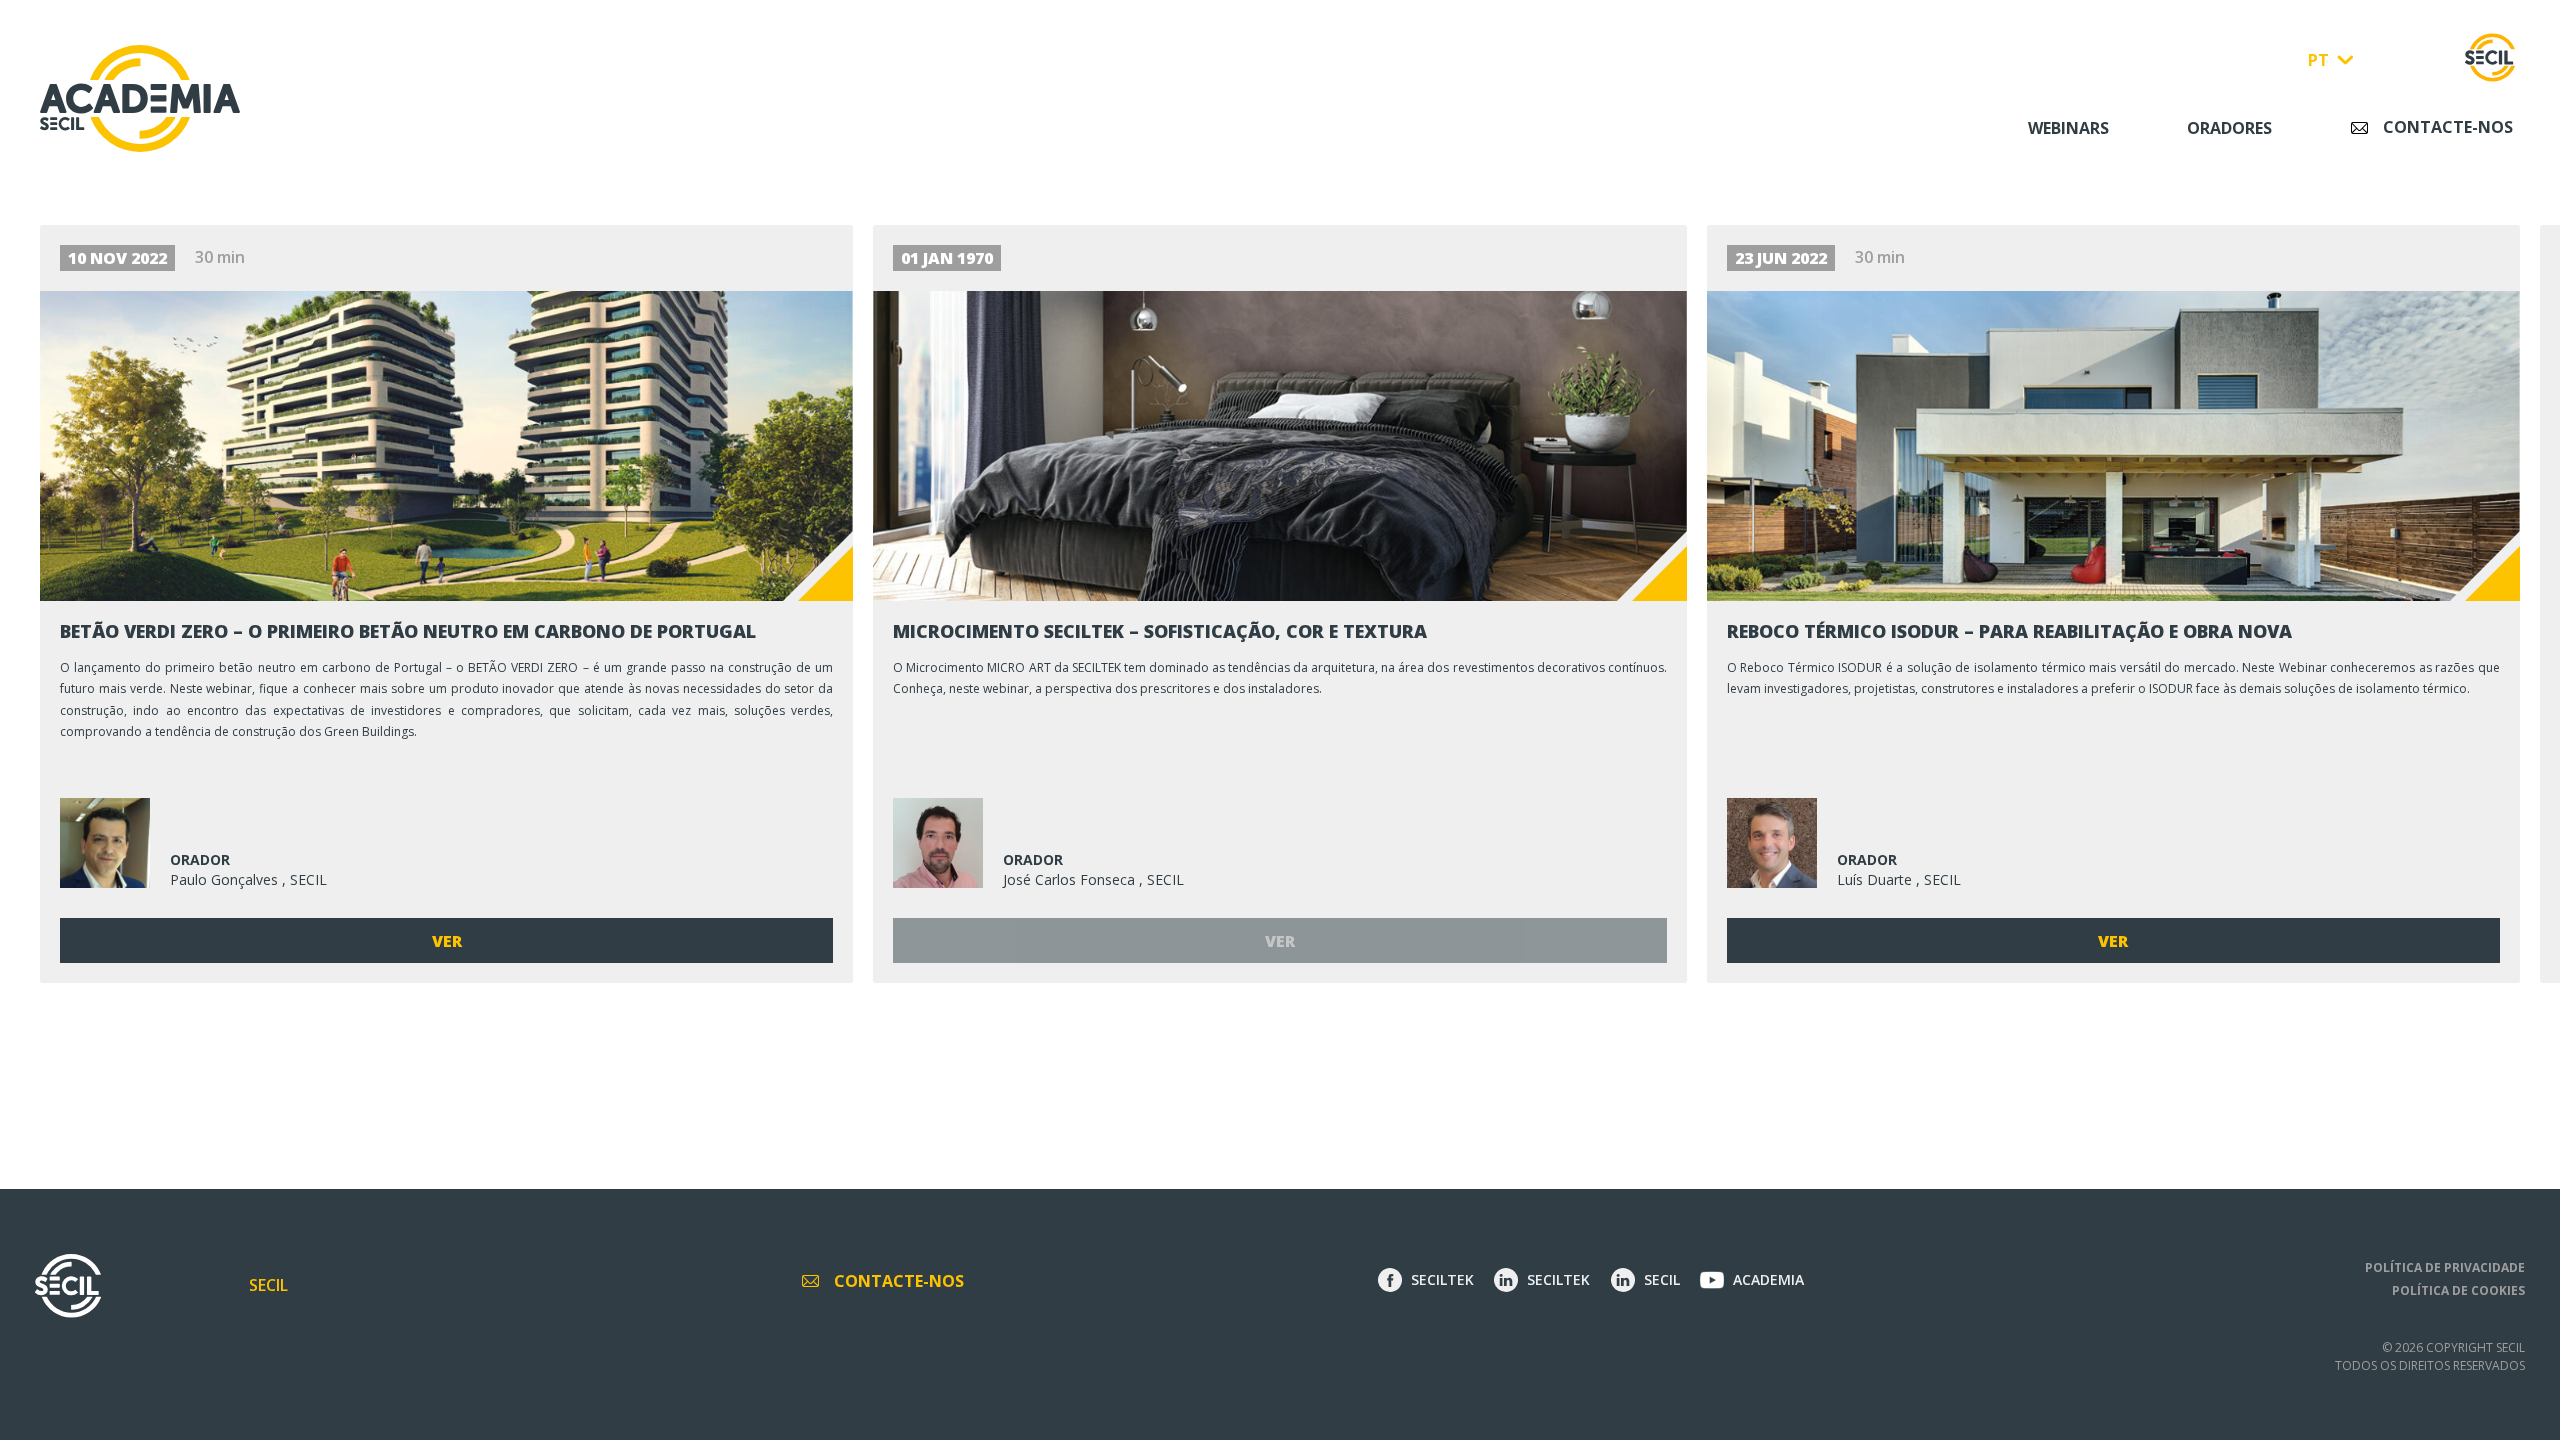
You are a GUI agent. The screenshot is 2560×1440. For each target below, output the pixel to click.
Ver (447, 941)
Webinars (2068, 128)
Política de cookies (2458, 1290)
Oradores (2229, 128)
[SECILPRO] (2490, 58)
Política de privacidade (2445, 1267)
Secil (268, 1285)
